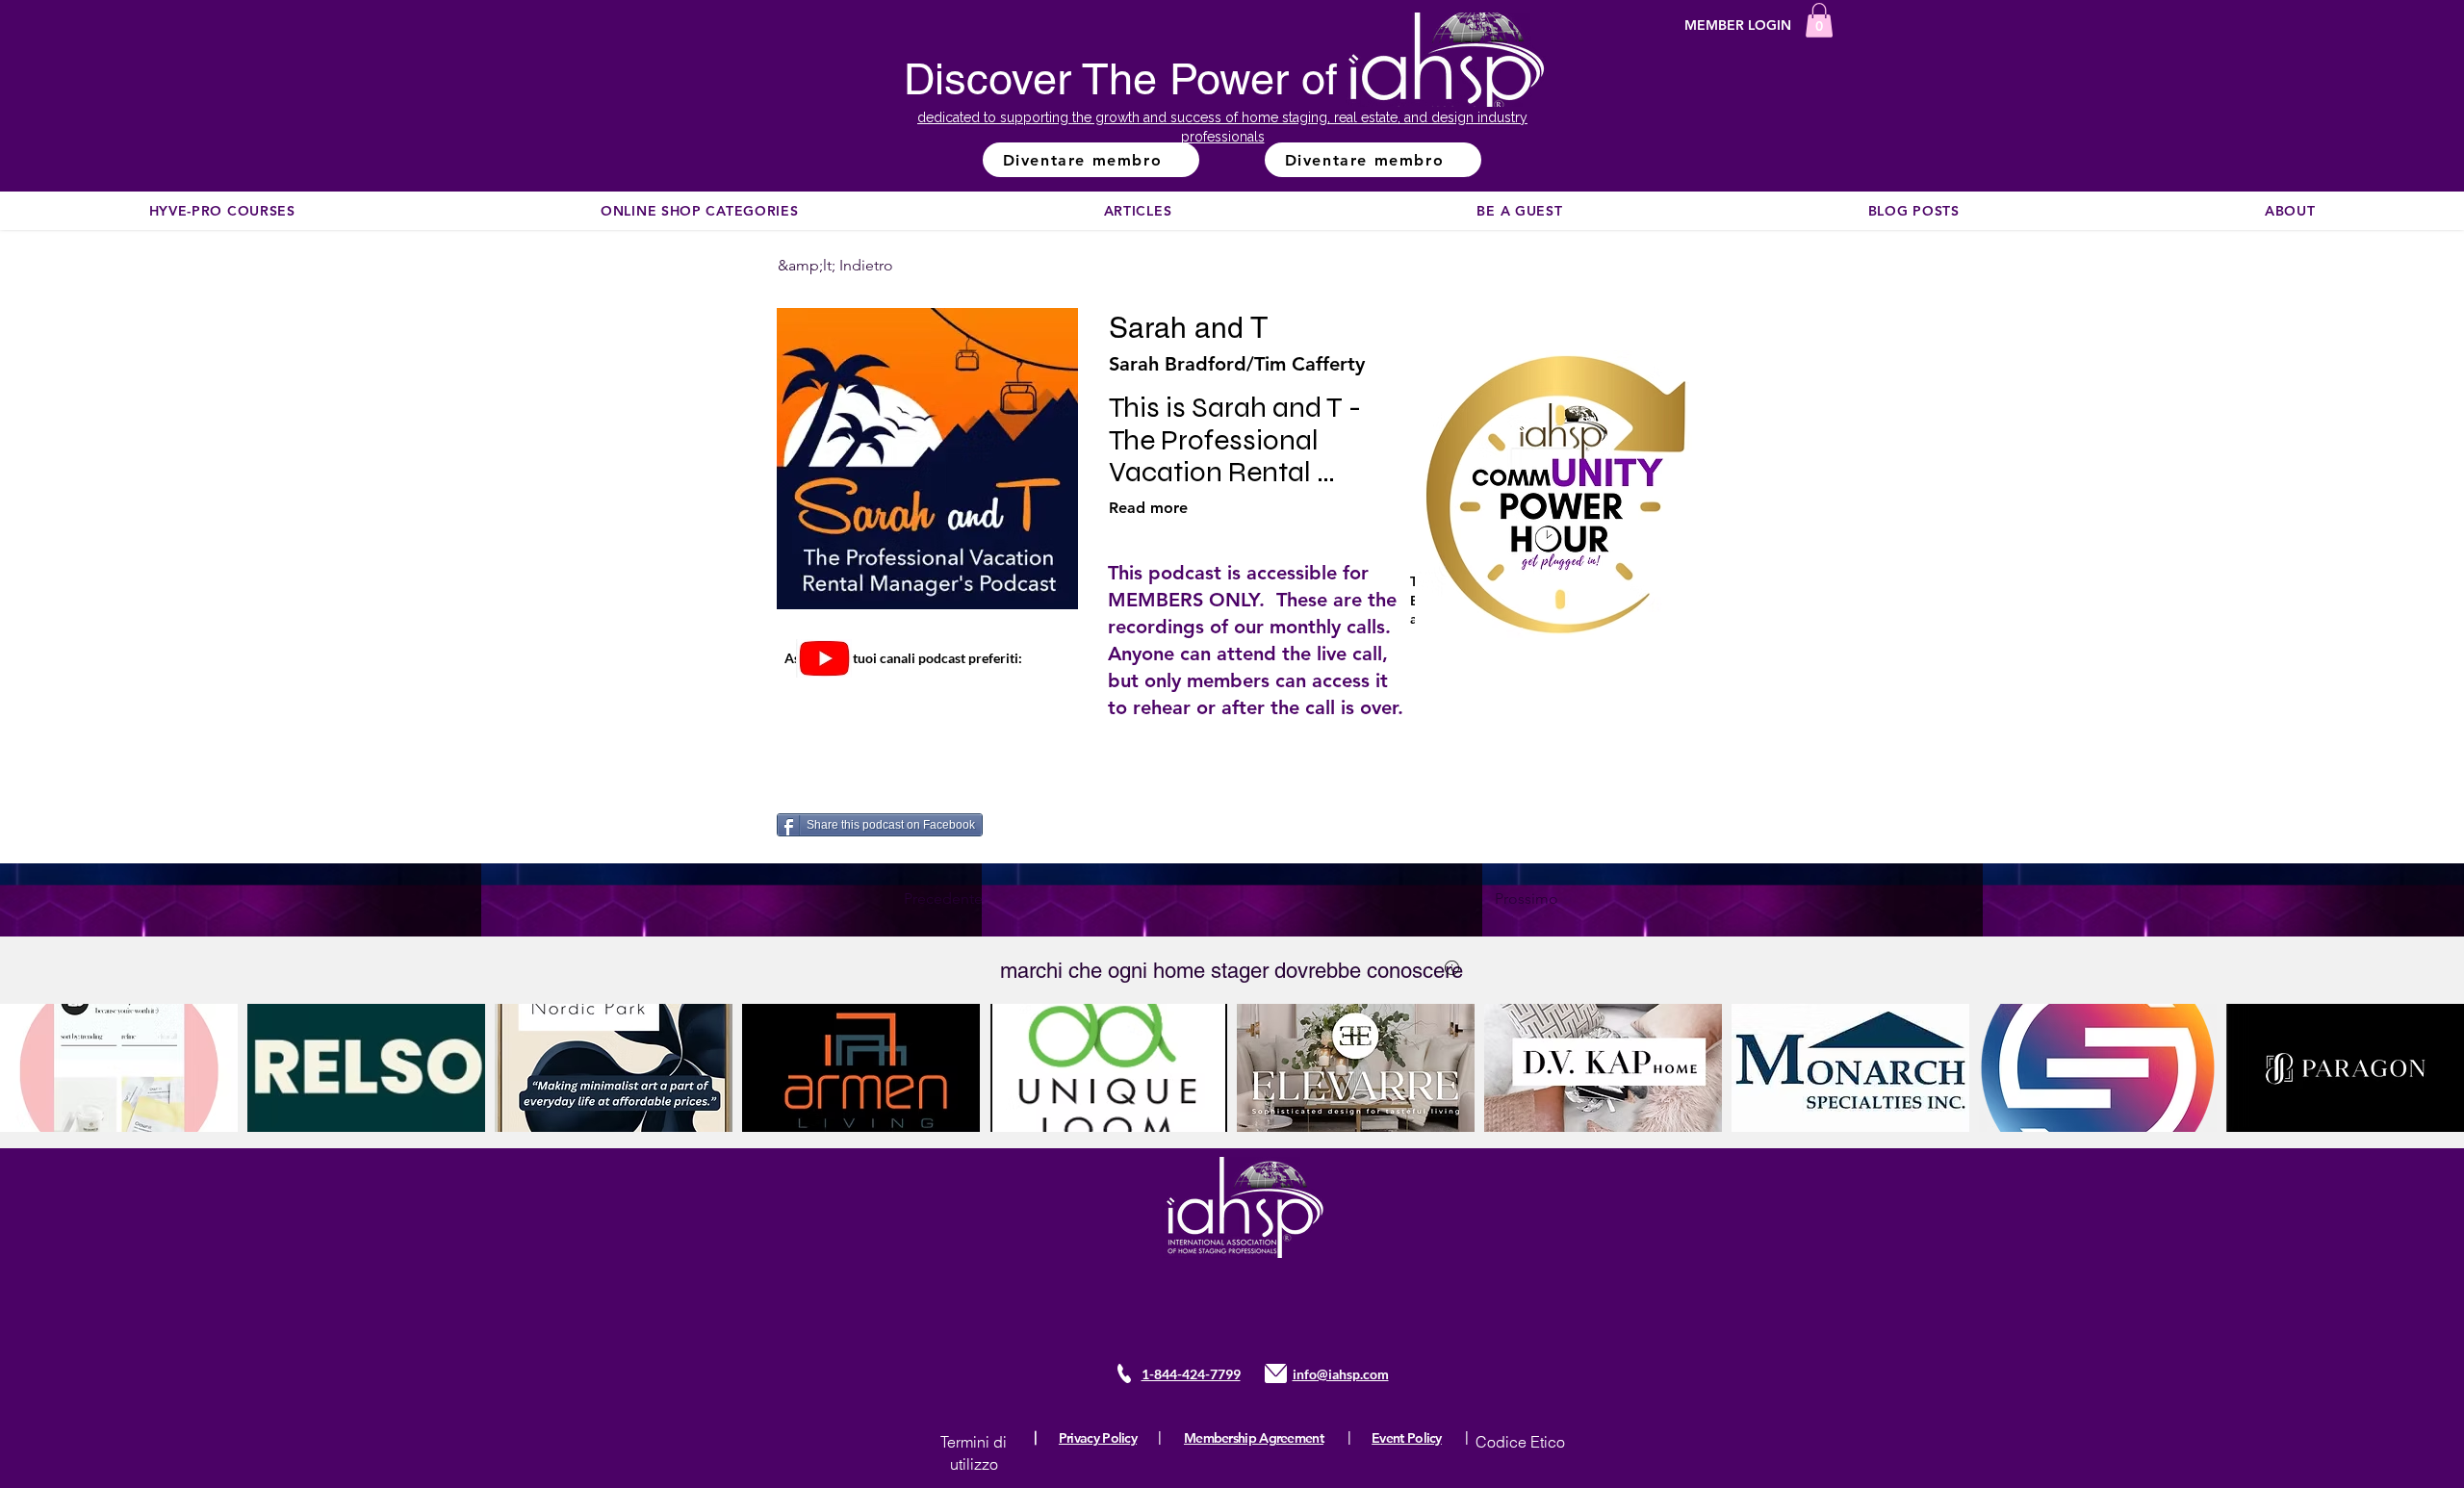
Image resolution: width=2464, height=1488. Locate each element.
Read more (1148, 508)
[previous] (35, 1078)
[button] (1819, 20)
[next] (2429, 1078)
